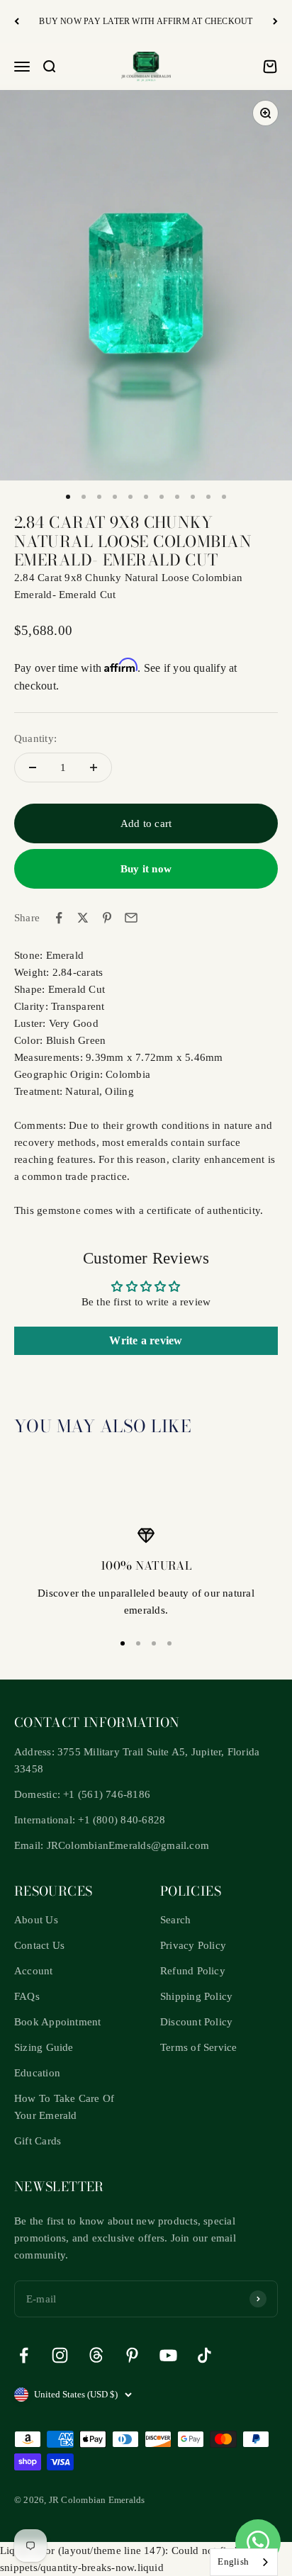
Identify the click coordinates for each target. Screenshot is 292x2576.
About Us (36, 1920)
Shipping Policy (196, 1996)
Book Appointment (58, 2022)
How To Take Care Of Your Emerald (64, 2107)
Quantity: (35, 738)
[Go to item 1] (68, 497)
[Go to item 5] (130, 497)
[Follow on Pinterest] (132, 2355)
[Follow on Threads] (96, 2355)
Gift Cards (38, 2141)
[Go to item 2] (84, 497)
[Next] (275, 22)
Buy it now (146, 869)
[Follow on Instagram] (60, 2355)
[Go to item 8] (177, 497)
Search (175, 1920)
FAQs (27, 1996)
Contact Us (39, 1945)
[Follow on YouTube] (168, 2355)
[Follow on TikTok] (204, 2355)
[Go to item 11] (224, 497)
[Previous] (17, 22)
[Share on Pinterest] (107, 918)
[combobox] (244, 2562)
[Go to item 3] (99, 497)
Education (37, 2073)
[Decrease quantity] (33, 767)
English (233, 2561)
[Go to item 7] (162, 497)
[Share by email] (131, 918)
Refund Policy (193, 1971)
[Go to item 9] (193, 497)
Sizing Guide (44, 2047)
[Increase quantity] (94, 767)
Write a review (146, 1340)
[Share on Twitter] (83, 918)
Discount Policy (196, 2022)
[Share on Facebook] (59, 918)
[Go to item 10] (208, 497)
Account (34, 1971)
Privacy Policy (193, 1945)
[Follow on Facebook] (24, 2355)
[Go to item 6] (146, 497)
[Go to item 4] (115, 497)
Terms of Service (199, 2047)
